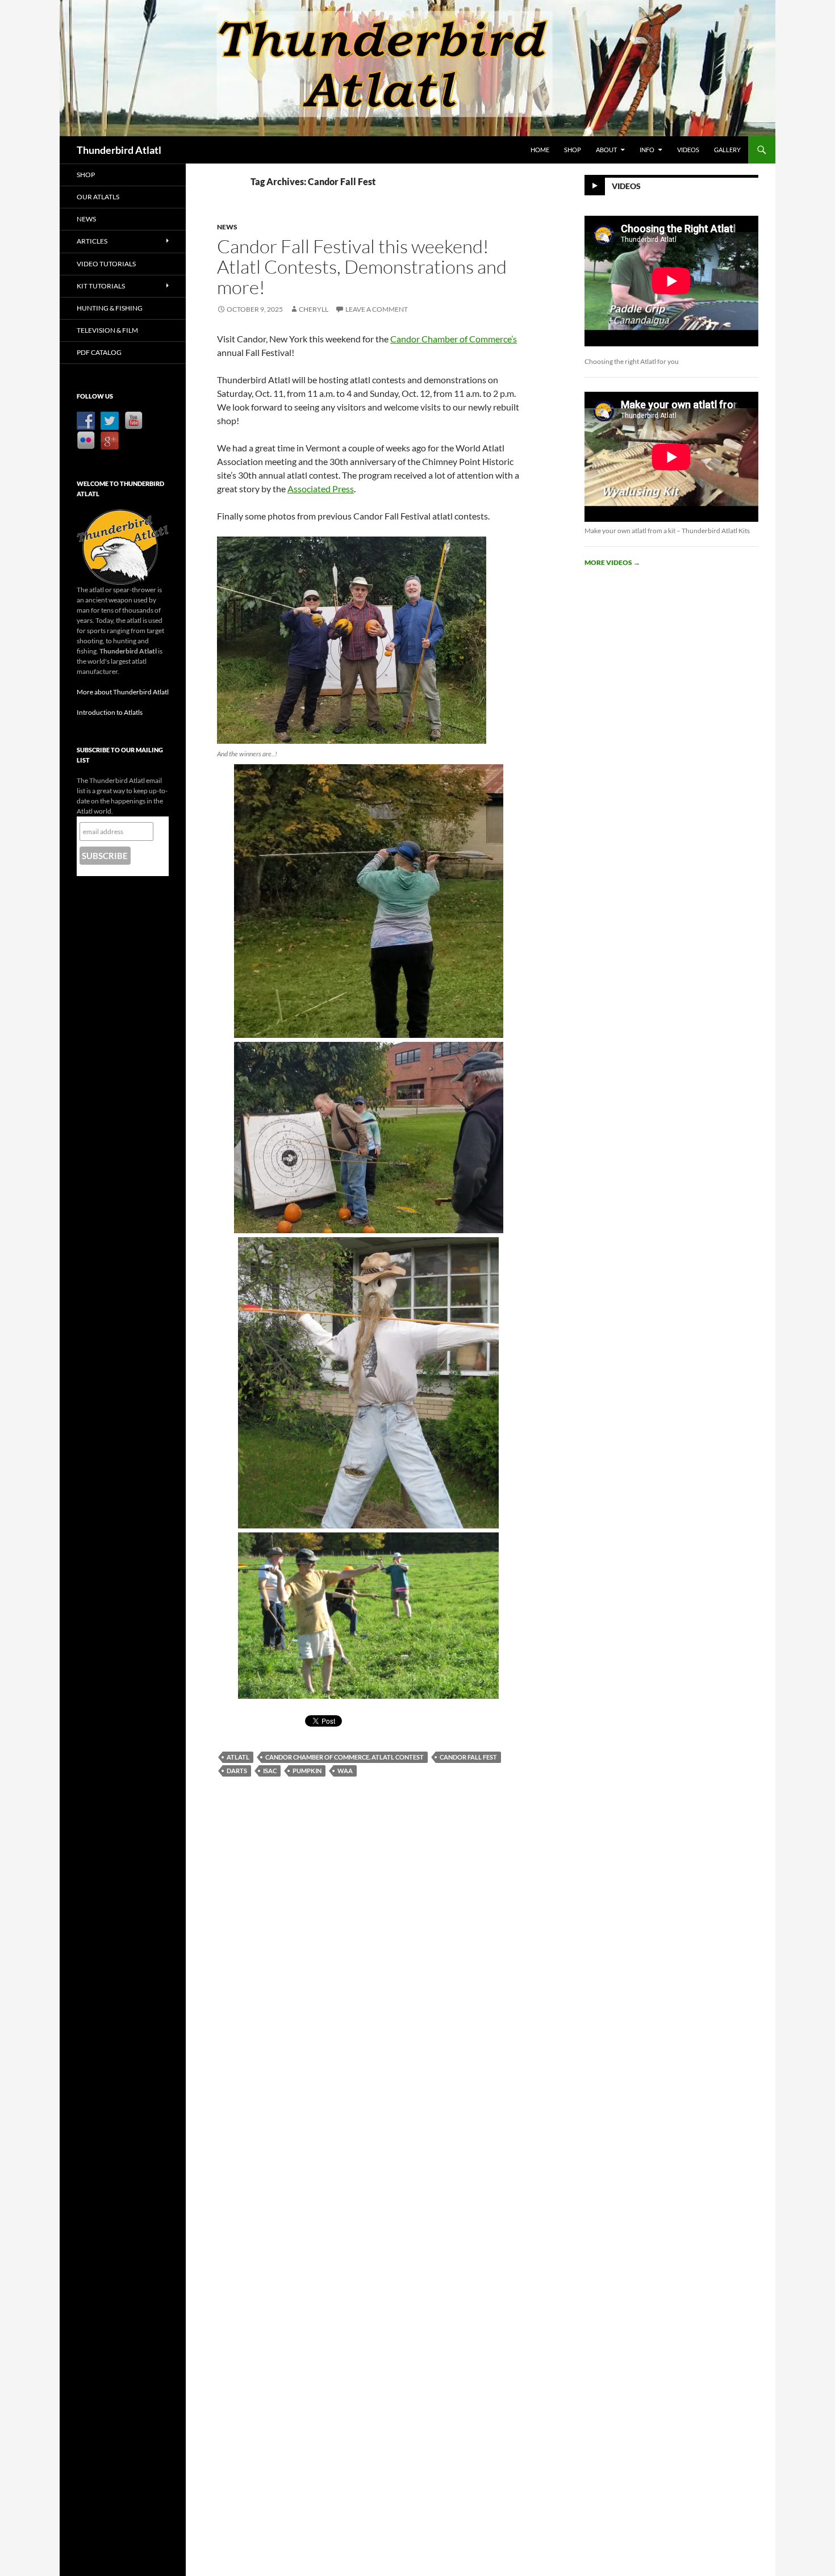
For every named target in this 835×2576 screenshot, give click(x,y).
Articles (92, 241)
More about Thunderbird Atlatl (123, 692)
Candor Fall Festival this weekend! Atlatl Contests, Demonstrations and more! (362, 267)
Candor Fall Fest (468, 1757)
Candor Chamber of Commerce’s (454, 339)
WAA (345, 1771)
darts (237, 1771)
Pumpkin (307, 1771)
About (606, 150)
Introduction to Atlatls (110, 712)
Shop (573, 150)
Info (647, 150)
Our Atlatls (98, 197)
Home (540, 150)
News (227, 227)
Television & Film (107, 330)
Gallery (727, 150)
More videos (612, 562)
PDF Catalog (99, 352)
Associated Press (321, 489)
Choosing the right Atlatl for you (632, 361)
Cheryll (314, 309)
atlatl (238, 1757)
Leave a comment (377, 309)
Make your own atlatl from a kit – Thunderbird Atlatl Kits (667, 531)
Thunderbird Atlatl (119, 150)
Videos (688, 150)
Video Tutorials (106, 264)
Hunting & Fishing (110, 308)
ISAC (270, 1771)
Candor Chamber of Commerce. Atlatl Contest (345, 1757)
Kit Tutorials (101, 286)
